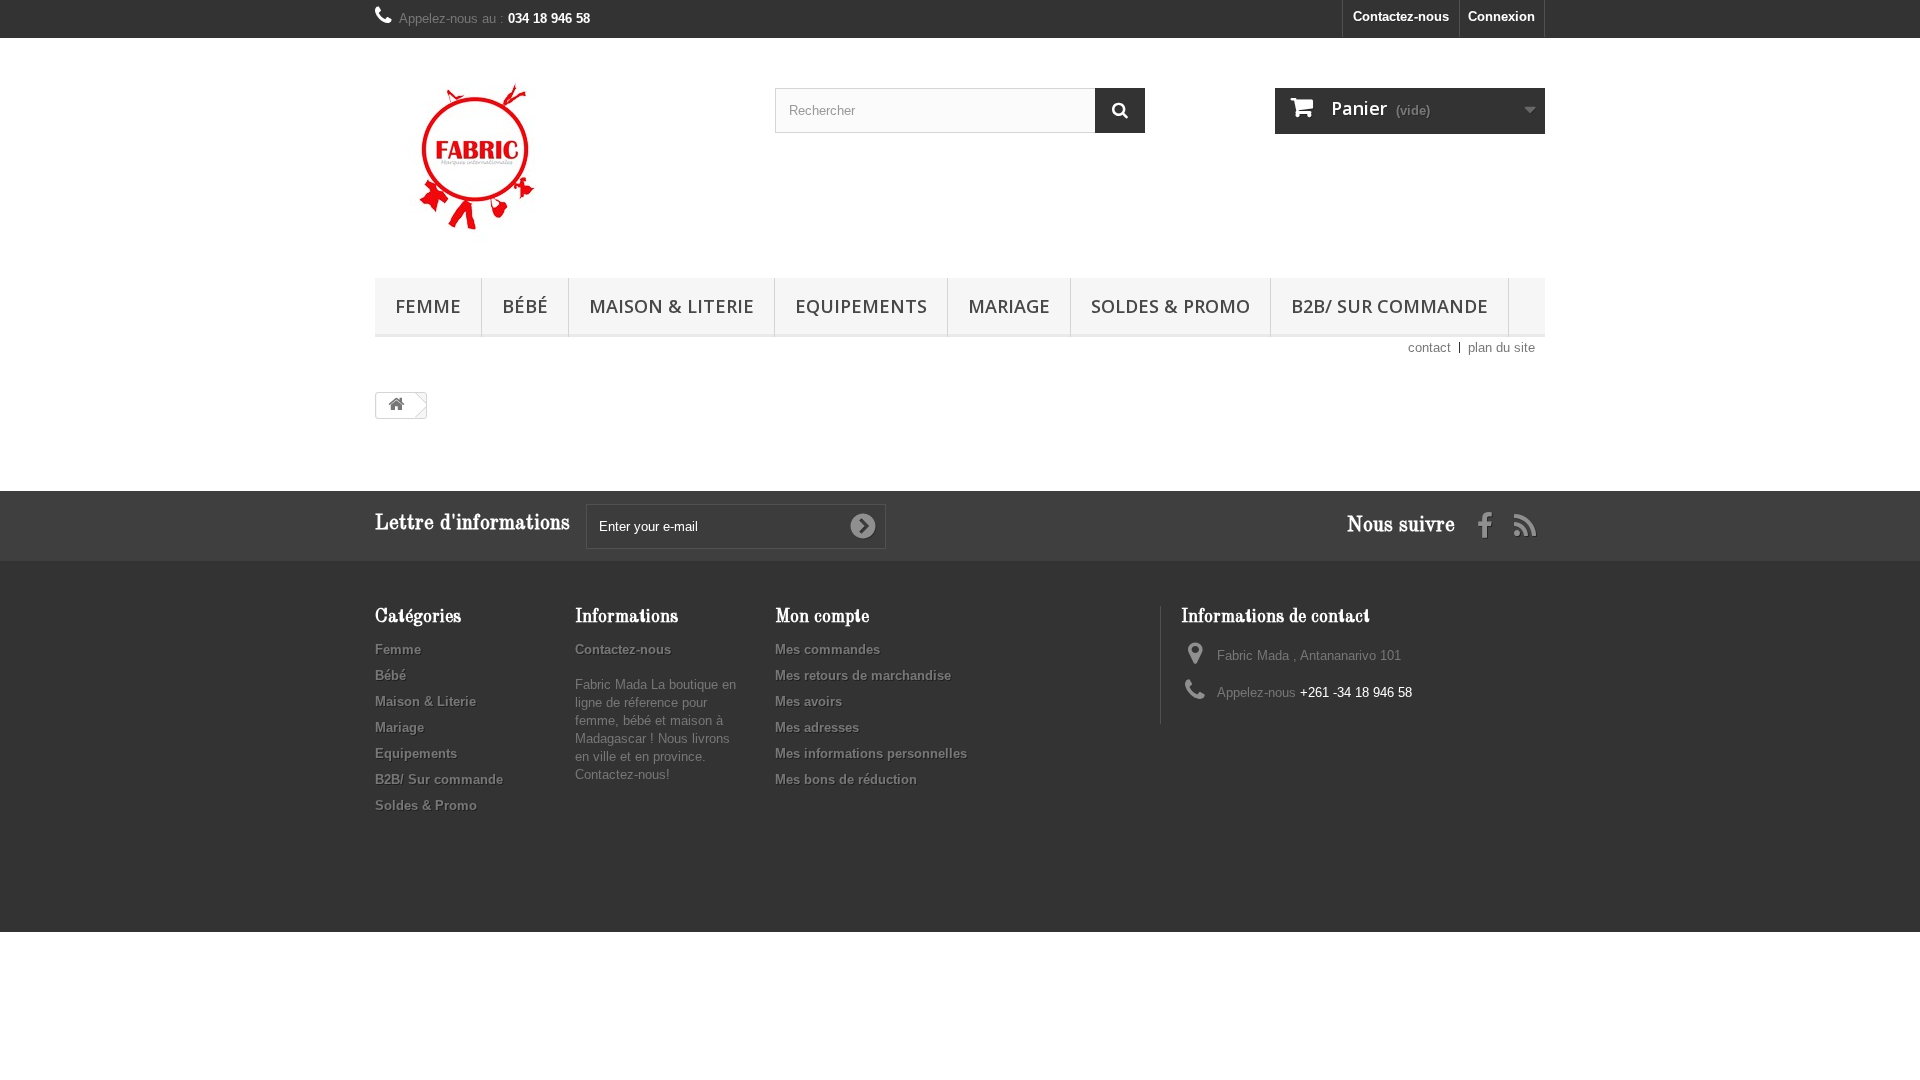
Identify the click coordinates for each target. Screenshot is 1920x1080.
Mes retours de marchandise (863, 675)
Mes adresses (817, 727)
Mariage (1009, 306)
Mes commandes (827, 649)
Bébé (525, 306)
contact (1429, 347)
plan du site (1501, 347)
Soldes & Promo (1170, 306)
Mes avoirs (808, 701)
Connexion (1501, 16)
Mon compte (822, 617)
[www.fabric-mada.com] (560, 153)
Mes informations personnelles (871, 753)
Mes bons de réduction (846, 779)
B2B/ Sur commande (1389, 306)
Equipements (861, 306)
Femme (428, 306)
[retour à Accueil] (396, 405)
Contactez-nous (1401, 16)
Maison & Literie (671, 306)
